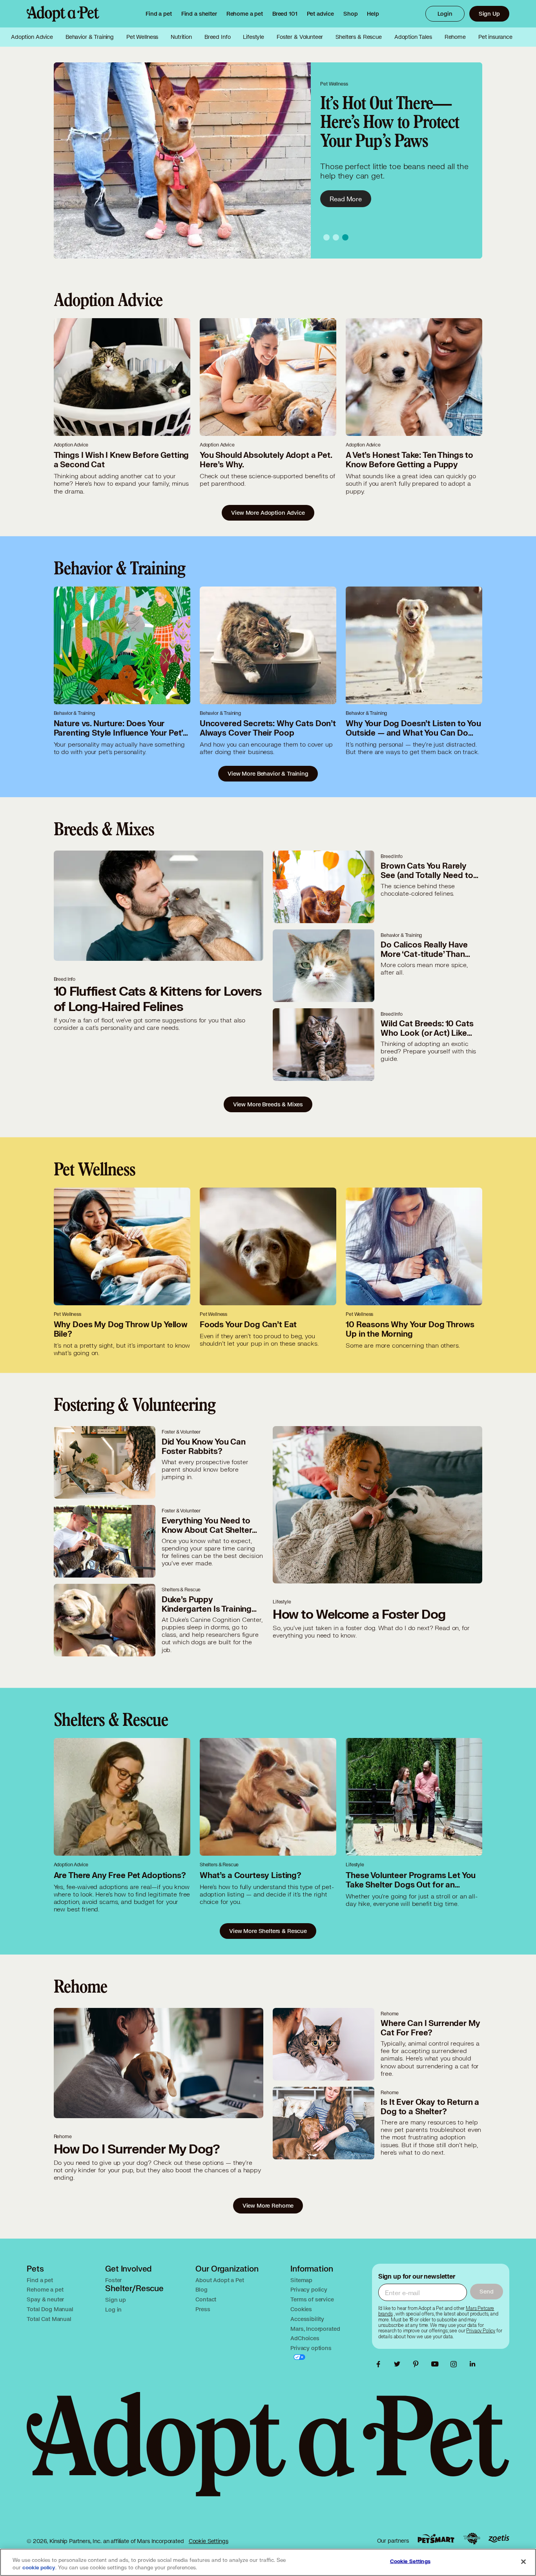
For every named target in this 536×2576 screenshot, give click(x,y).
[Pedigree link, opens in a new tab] (472, 2539)
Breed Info (218, 37)
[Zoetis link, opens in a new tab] (499, 2539)
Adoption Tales (413, 37)
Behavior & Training (90, 37)
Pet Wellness (142, 37)
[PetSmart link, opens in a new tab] (436, 2539)
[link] (245, 14)
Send (486, 2291)
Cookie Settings (209, 2541)
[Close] (523, 2561)
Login (445, 14)
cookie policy (39, 2568)
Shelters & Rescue (358, 37)
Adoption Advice (32, 37)
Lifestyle (253, 37)
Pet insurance (495, 37)
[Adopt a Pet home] (63, 14)
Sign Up (489, 14)
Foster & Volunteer (300, 37)
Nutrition (181, 37)
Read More (346, 199)
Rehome (455, 37)
